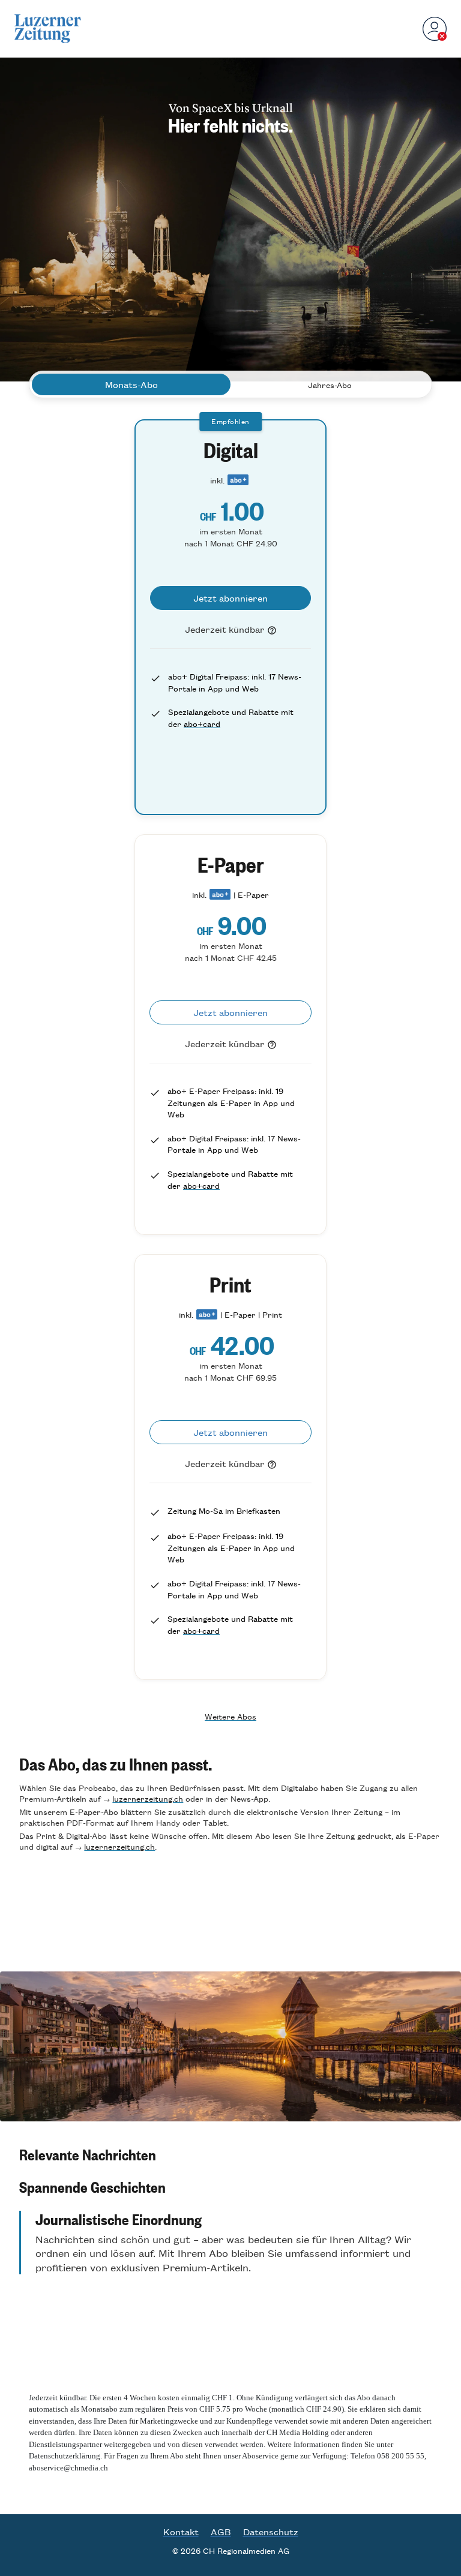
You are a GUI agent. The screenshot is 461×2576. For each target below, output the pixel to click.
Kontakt (181, 2532)
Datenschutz (271, 2532)
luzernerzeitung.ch (148, 1798)
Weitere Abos (230, 1716)
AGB (221, 2532)
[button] (230, 2154)
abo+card (202, 724)
